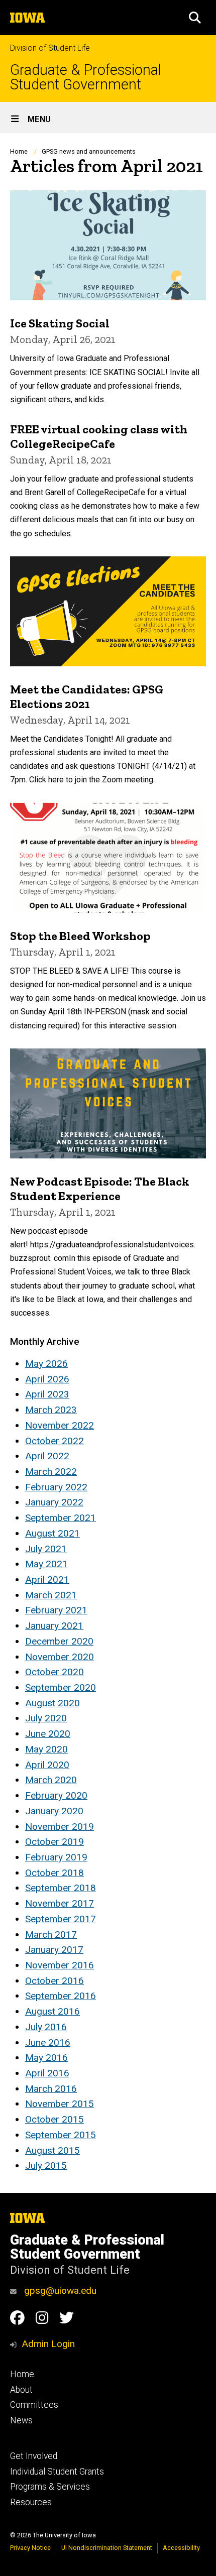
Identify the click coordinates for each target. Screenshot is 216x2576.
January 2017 (54, 1950)
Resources (31, 2502)
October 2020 (55, 1672)
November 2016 (60, 1965)
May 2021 (46, 1564)
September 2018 (61, 1888)
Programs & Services (50, 2487)
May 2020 (46, 1749)
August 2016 (52, 2011)
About (21, 2390)
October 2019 (55, 1842)
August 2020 (52, 1703)
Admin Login (48, 2344)
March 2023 (51, 1410)
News (21, 2420)
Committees (34, 2405)
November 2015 (60, 2104)
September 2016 (61, 1996)
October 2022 (55, 1441)
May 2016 (46, 2058)
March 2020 (51, 1780)
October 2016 (55, 1981)
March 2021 (51, 1595)
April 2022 (47, 1456)
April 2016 (47, 2073)
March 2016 (51, 2089)
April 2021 (47, 1579)
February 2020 (56, 1795)
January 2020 (54, 1811)
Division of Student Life (50, 48)
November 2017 (60, 1903)
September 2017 (61, 1919)
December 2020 (59, 1641)
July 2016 (46, 2027)
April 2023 (47, 1394)
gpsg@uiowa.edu (59, 2291)
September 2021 (61, 1518)
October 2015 (55, 2119)
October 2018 (55, 1873)
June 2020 (48, 1734)
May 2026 (46, 1364)
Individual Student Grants (57, 2472)
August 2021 (52, 1533)
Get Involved (34, 2456)
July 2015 (46, 2165)
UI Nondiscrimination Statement (107, 2548)
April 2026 (47, 1379)
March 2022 (51, 1472)
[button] (195, 18)
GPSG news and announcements (89, 151)
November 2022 (60, 1425)
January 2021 (54, 1626)
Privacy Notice (30, 2548)
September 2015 (61, 2135)
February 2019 (56, 1857)
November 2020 (60, 1657)
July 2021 (46, 1549)
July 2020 (46, 1718)
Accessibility (181, 2548)
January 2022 (54, 1502)
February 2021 (56, 1610)
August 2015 (52, 2150)
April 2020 (47, 1765)
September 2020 (61, 1687)
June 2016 (48, 2042)
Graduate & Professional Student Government (86, 77)
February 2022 (56, 1487)
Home (19, 151)
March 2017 (51, 1935)
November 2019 (60, 1827)
